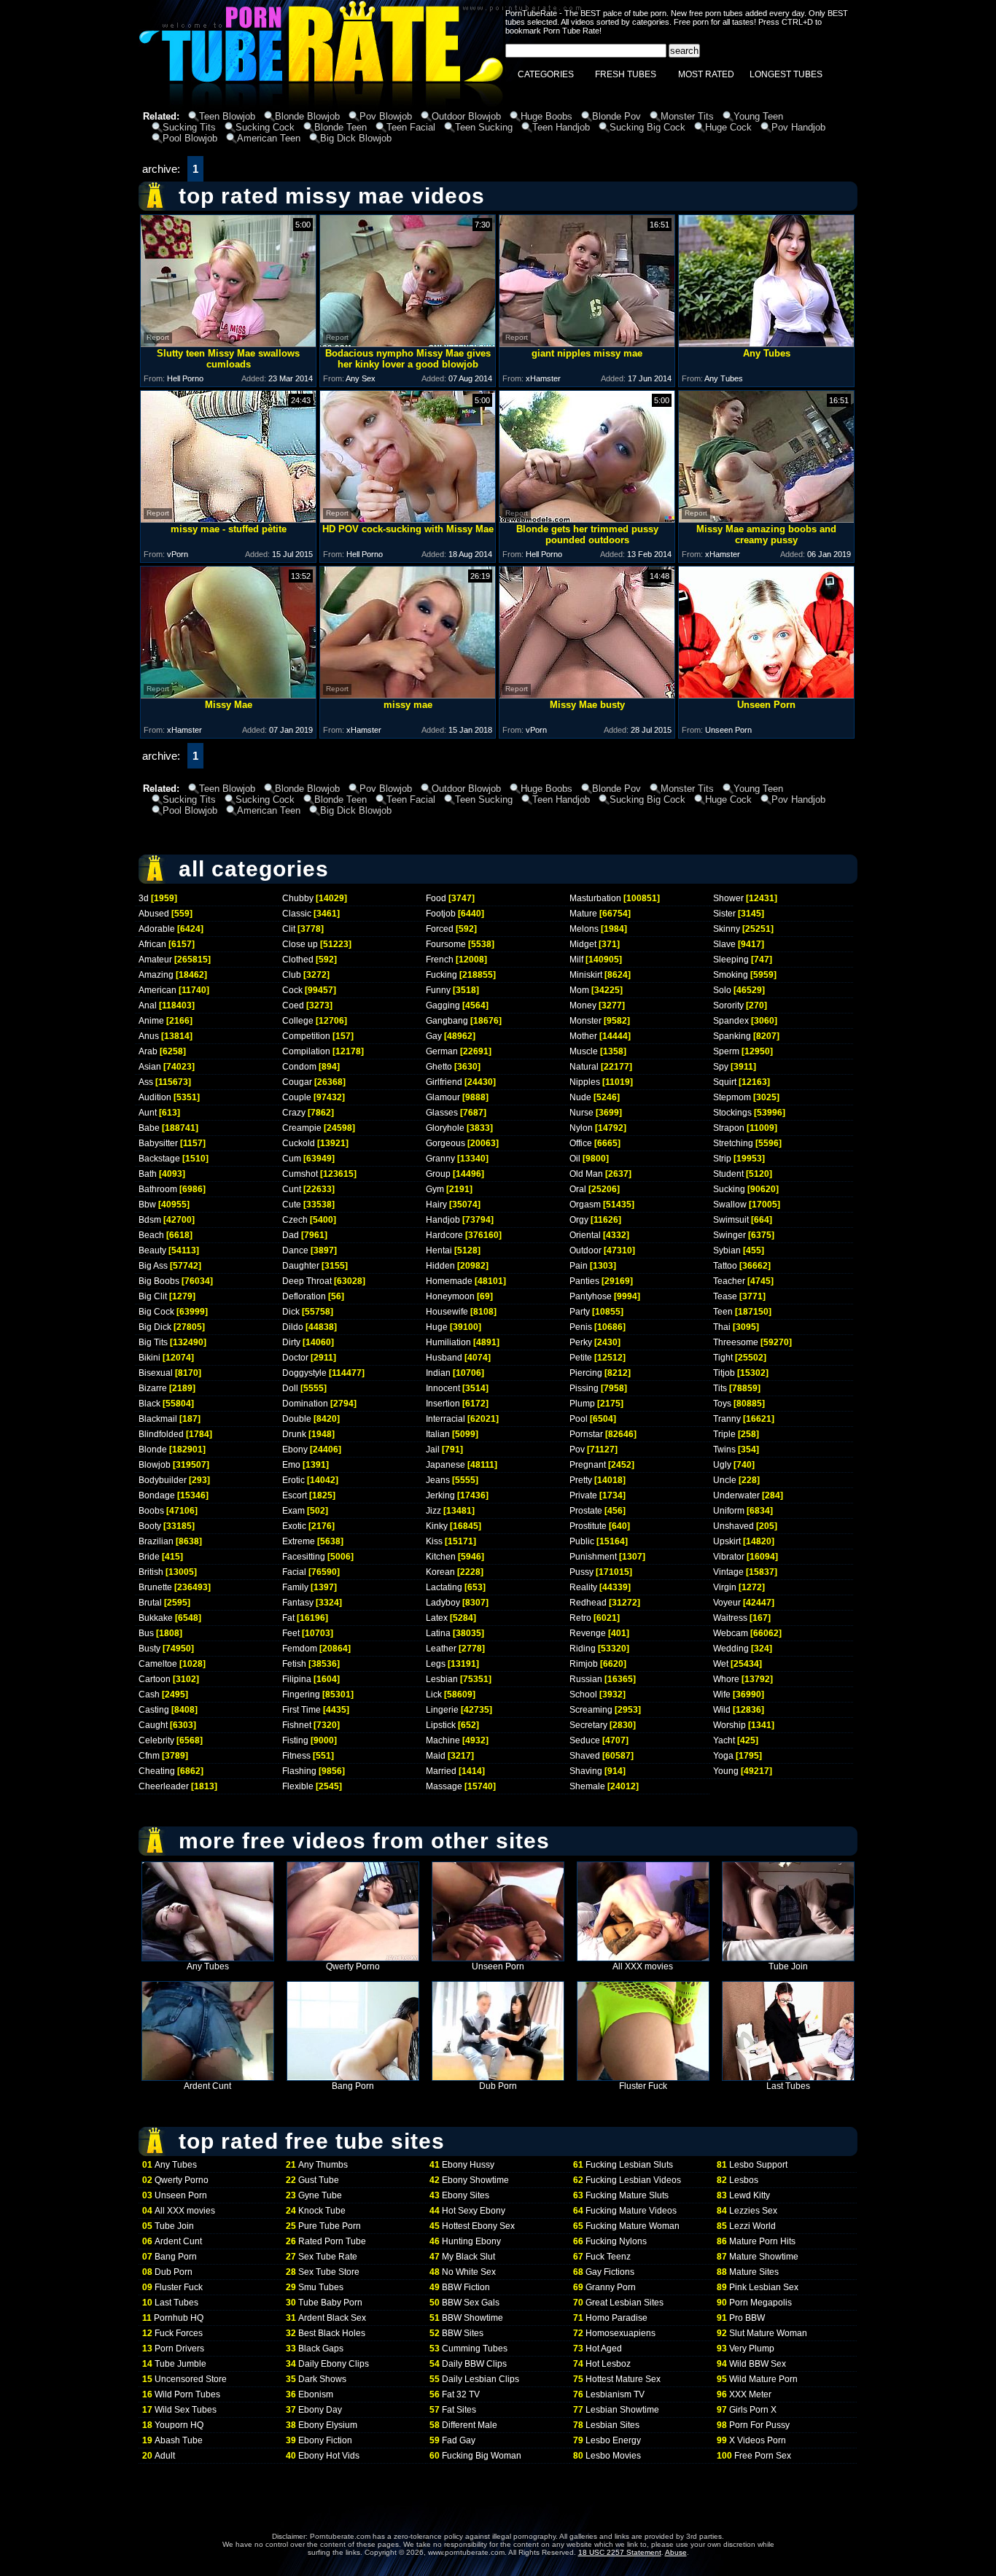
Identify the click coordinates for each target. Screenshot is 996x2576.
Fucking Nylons (616, 2241)
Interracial (446, 1419)
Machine (443, 1740)
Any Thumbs (323, 2165)
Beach (151, 1235)
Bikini (149, 1358)
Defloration (304, 1296)
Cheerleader (164, 1786)
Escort (295, 1495)
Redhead (588, 1603)
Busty (149, 1649)
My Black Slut (468, 2257)
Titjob (724, 1373)
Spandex (731, 1021)
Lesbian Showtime (622, 2410)
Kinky (437, 1526)
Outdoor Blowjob (466, 116)
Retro (580, 1618)
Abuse (676, 2552)
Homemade (449, 1281)
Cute (292, 1205)
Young (726, 1771)
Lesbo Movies (613, 2456)
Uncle (725, 1480)
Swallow (730, 1205)
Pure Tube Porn (330, 2226)
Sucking (729, 1189)
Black (149, 1404)
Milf (576, 960)
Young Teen (758, 116)
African (152, 944)
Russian (586, 1679)
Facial (294, 1572)
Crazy (294, 1113)
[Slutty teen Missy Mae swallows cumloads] (228, 343)
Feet (291, 1633)
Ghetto (439, 1067)
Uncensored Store (191, 2379)
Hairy (436, 1205)
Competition (306, 1036)
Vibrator (729, 1557)
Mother (583, 1036)
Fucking (441, 975)
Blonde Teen (341, 127)
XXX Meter (750, 2394)
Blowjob (155, 1465)
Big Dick (155, 1327)
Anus (149, 1036)
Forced (440, 929)
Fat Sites (459, 2410)
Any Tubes (208, 1966)
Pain (579, 1266)
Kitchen (441, 1557)
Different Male (470, 2425)
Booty (150, 1526)
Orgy (579, 1220)
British (151, 1572)
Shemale (587, 1786)
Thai (722, 1327)
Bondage (157, 1495)
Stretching (733, 1143)
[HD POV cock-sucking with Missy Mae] (408, 519)
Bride (149, 1557)
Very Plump (752, 2349)
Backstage (159, 1159)
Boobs (151, 1511)
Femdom (300, 1649)
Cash (149, 1694)
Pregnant (588, 1465)
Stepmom (732, 1097)
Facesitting (304, 1557)
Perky (581, 1342)
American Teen (269, 138)
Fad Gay (459, 2440)
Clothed (298, 960)
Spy (721, 1067)
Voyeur (727, 1603)
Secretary (588, 1725)
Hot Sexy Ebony (474, 2211)
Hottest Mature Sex (623, 2379)
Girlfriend (444, 1082)
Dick (291, 1312)
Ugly (722, 1465)
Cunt (292, 1189)
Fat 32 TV (461, 2394)
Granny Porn (611, 2287)
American (157, 990)
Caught (153, 1725)
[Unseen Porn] (766, 694)
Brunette (155, 1587)
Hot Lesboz (608, 2364)
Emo (291, 1465)
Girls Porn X (753, 2410)
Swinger (730, 1235)
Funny (438, 990)
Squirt (725, 1082)
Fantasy (298, 1603)
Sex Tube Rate (328, 2257)
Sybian (727, 1250)
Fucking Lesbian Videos (633, 2180)
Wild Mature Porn (763, 2379)
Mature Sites (754, 2272)
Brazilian (156, 1541)
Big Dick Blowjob (356, 138)
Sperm (726, 1051)
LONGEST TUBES (786, 74)
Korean (440, 1572)
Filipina (297, 1679)
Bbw (147, 1205)
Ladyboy (443, 1603)
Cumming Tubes (475, 2349)
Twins (724, 1450)
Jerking (440, 1495)
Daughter (301, 1266)
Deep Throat (307, 1281)
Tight (723, 1358)
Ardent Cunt (207, 2086)
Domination (305, 1404)
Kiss (434, 1541)
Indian (438, 1373)
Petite (581, 1358)
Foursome (446, 944)
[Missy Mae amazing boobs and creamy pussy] (766, 519)
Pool (579, 1419)
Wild (722, 1710)
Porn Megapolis (760, 2303)
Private (583, 1495)
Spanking (732, 1036)
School (583, 1694)
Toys (722, 1404)
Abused (154, 914)
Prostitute (588, 1526)
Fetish (294, 1664)
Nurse (581, 1113)
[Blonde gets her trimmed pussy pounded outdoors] (587, 519)
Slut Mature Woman (768, 2333)
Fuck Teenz (608, 2257)
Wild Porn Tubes (187, 2394)
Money (583, 1005)
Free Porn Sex (763, 2456)
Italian (438, 1434)
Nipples (585, 1082)
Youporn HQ (179, 2425)
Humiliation (448, 1342)
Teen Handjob (561, 127)
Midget (583, 944)
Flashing (299, 1771)
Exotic (294, 1526)
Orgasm (585, 1205)
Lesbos (744, 2180)
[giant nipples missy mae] (587, 343)
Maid (436, 1756)
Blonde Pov (616, 116)
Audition (155, 1097)
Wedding (731, 1649)
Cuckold (299, 1143)
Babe (149, 1128)
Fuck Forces (179, 2333)
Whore (726, 1679)
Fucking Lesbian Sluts (629, 2165)
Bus (146, 1633)
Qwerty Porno (353, 1966)
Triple (724, 1434)
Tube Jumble (180, 2364)
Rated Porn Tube (332, 2241)
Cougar (297, 1082)
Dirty (291, 1342)
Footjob (441, 914)
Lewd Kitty (750, 2195)
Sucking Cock (265, 127)
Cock (292, 990)
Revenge (588, 1633)
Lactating (444, 1587)
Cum (292, 1159)
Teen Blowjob (227, 116)
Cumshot (300, 1174)
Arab (148, 1051)
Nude (580, 1097)
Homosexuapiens (620, 2333)
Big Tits (153, 1342)
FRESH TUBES (626, 74)
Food (436, 898)
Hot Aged (604, 2349)
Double (297, 1419)
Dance (295, 1250)
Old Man (586, 1174)
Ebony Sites (466, 2195)
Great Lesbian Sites (625, 2303)
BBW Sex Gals (471, 2303)
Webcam (731, 1633)
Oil (575, 1159)
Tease (725, 1296)
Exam (293, 1511)
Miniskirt (586, 975)
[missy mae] (408, 694)
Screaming (591, 1710)
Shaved (585, 1756)
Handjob (443, 1220)
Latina (438, 1633)
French (440, 960)
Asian (150, 1067)
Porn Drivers (179, 2349)
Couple (297, 1097)
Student (728, 1174)
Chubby (298, 898)
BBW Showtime (472, 2318)
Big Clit (153, 1296)
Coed (293, 1005)
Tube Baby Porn (330, 2303)
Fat (288, 1618)
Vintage (728, 1572)
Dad (291, 1235)
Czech (295, 1220)
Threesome (736, 1342)
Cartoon (155, 1679)
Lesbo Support (758, 2165)
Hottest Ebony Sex (478, 2226)
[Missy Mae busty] (587, 694)
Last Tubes (788, 2086)
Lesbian (442, 1679)
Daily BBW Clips (474, 2364)
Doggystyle (304, 1373)
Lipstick (441, 1725)
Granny (440, 1159)
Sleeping (731, 960)
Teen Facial (411, 127)
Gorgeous (446, 1143)
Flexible (298, 1786)
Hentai (439, 1250)
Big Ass (153, 1266)
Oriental (585, 1235)
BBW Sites (463, 2333)
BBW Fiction (466, 2287)
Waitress (730, 1618)
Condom (299, 1067)
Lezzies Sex (753, 2211)
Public (582, 1541)
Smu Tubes (321, 2287)
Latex (437, 1618)
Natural (584, 1067)
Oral (578, 1189)
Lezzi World (752, 2226)
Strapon (729, 1128)
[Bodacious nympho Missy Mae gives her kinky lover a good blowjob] (408, 343)
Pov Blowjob (386, 116)
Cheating (157, 1771)
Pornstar (586, 1434)
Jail (433, 1450)
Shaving (586, 1771)
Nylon (581, 1128)
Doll (290, 1388)
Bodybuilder (163, 1480)
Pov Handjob (798, 127)
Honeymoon (450, 1296)
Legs (436, 1664)
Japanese (446, 1465)
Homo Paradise (616, 2318)
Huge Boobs (546, 116)
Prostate (586, 1511)
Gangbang (447, 1021)
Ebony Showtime (475, 2180)
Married (441, 1771)
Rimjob (584, 1664)
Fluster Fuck (643, 2086)
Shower (728, 898)
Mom (579, 990)
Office (581, 1143)
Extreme (299, 1541)
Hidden (440, 1266)
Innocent (443, 1388)
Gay (434, 1036)
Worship (730, 1725)
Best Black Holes (332, 2333)
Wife (722, 1694)
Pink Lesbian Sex (764, 2287)
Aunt (148, 1113)
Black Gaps (321, 2349)
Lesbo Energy (613, 2440)
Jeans (438, 1480)
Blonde (153, 1450)
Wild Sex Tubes (186, 2410)
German (442, 1051)
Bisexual (156, 1373)
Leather (441, 1649)
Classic (297, 914)
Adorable (157, 929)
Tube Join (788, 1966)
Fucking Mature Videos (631, 2211)
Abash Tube (179, 2440)
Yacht (724, 1740)
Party (580, 1312)
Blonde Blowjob (307, 116)
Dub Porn (498, 2086)
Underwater (736, 1495)
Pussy (581, 1572)
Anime (151, 1021)
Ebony (295, 1450)
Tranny (727, 1419)
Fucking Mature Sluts (627, 2195)
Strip (722, 1159)
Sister (724, 914)
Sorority (728, 1005)
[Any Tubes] (766, 343)
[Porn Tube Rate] (321, 105)
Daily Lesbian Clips (481, 2379)
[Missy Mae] (228, 694)
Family (295, 1587)
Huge (437, 1327)
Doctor (295, 1358)
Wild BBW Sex (758, 2364)
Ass (146, 1082)
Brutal (150, 1603)
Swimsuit (731, 1220)
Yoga (723, 1756)
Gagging (443, 1005)
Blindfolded (161, 1434)
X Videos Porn (758, 2440)
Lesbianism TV (615, 2394)
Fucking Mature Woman (633, 2226)
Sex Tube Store (329, 2272)
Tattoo (725, 1266)
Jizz (433, 1511)
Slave (724, 944)
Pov (577, 1450)
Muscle (584, 1051)
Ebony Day (320, 2410)
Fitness (296, 1756)
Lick (434, 1694)
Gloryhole (445, 1128)
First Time (301, 1710)
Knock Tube (322, 2211)
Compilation (306, 1051)
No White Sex (469, 2272)
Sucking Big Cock (647, 127)
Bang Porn (353, 2086)
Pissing (584, 1388)
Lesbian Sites (612, 2425)
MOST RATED (706, 74)
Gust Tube (319, 2180)
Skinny (727, 929)
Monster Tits (687, 116)
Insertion (443, 1404)
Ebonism (316, 2394)
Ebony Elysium (328, 2425)
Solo (722, 990)
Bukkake (156, 1618)
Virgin (725, 1587)
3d (144, 898)
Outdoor (585, 1250)
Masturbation (595, 898)
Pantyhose (591, 1296)
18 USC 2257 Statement (620, 2552)
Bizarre (153, 1388)
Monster (585, 1021)
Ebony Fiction (325, 2440)
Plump (582, 1404)
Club (292, 975)
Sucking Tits (189, 127)
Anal (148, 1005)
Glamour (443, 1097)
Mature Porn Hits (762, 2241)
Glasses (442, 1113)
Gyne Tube (320, 2195)
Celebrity (156, 1740)
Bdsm (150, 1220)
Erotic (293, 1480)
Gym (435, 1189)
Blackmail (158, 1419)
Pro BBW (747, 2318)
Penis (581, 1327)
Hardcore (444, 1235)
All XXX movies (643, 1966)
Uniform (729, 1511)
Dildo (293, 1327)
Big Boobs (159, 1281)
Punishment (593, 1557)
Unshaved (734, 1526)
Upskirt (727, 1541)
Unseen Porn (498, 1966)
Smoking (731, 975)
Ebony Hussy (468, 2165)
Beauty (152, 1250)
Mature (583, 914)
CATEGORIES (546, 74)
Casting (154, 1710)
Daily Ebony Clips (334, 2364)
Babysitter (158, 1143)
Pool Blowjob (190, 138)
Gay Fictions (610, 2272)
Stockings (732, 1113)
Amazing (156, 975)
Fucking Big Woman (482, 2456)
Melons (584, 929)
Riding (583, 1649)
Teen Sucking (484, 127)
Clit (289, 929)
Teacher (729, 1281)
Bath (148, 1174)
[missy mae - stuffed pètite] (228, 519)
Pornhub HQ (179, 2318)
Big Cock (156, 1312)
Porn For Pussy (759, 2425)
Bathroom (158, 1189)
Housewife (447, 1312)
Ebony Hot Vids (329, 2456)
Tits (720, 1388)
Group (438, 1174)
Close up (300, 944)
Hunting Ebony (471, 2241)
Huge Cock (728, 127)
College (298, 1021)
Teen (723, 1312)
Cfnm (149, 1756)
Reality (583, 1587)
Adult (165, 2456)
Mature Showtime (764, 2257)
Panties (584, 1281)
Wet (721, 1664)
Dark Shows (322, 2379)
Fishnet (297, 1725)
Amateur (155, 960)
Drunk (294, 1434)
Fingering (301, 1694)
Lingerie (442, 1710)
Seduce (585, 1740)
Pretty (581, 1480)
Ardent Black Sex (332, 2318)
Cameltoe (158, 1664)
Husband (444, 1358)
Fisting (295, 1740)
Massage (444, 1786)
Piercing (586, 1373)
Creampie (302, 1128)
